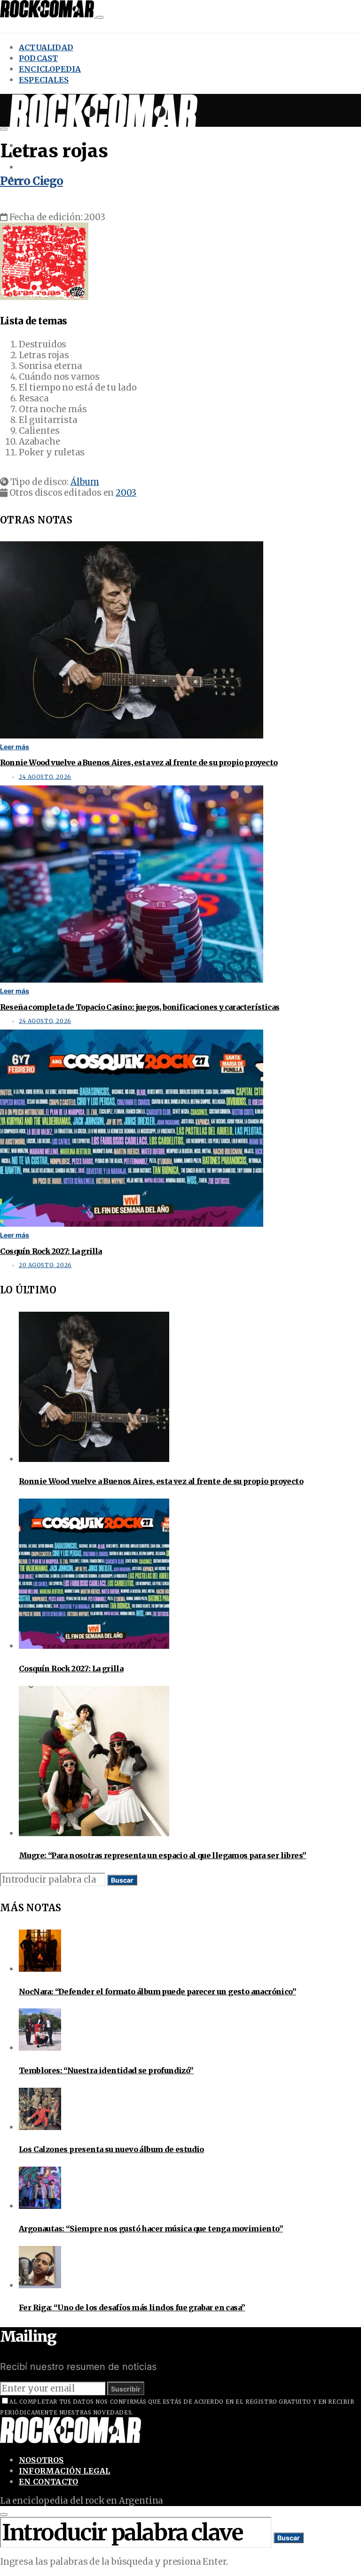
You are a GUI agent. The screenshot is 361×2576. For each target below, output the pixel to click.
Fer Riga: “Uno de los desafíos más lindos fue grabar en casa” (132, 2307)
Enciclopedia (50, 69)
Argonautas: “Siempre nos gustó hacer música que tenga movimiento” (151, 2229)
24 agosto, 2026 (45, 777)
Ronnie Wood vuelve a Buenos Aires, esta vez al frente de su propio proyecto (139, 762)
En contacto (48, 2482)
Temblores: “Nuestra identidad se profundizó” (106, 2070)
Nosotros (41, 2460)
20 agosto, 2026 (45, 1265)
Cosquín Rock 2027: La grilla (51, 1251)
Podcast (38, 58)
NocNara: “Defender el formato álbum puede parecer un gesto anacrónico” (157, 1992)
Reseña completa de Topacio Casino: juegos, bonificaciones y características (140, 1007)
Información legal (64, 2471)
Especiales (44, 80)
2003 (126, 493)
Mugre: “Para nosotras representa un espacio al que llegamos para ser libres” (162, 1855)
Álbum (85, 482)
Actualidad (46, 47)
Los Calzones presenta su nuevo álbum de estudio (111, 2149)
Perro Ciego (31, 181)
